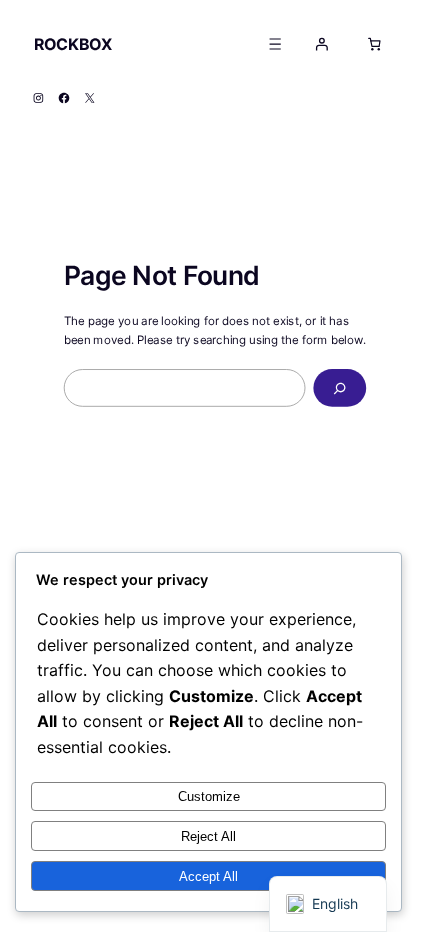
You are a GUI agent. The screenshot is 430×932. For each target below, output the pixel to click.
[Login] (322, 44)
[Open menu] (275, 43)
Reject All (208, 836)
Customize (209, 796)
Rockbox (73, 43)
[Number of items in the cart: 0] (374, 44)
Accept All (208, 876)
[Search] (339, 388)
